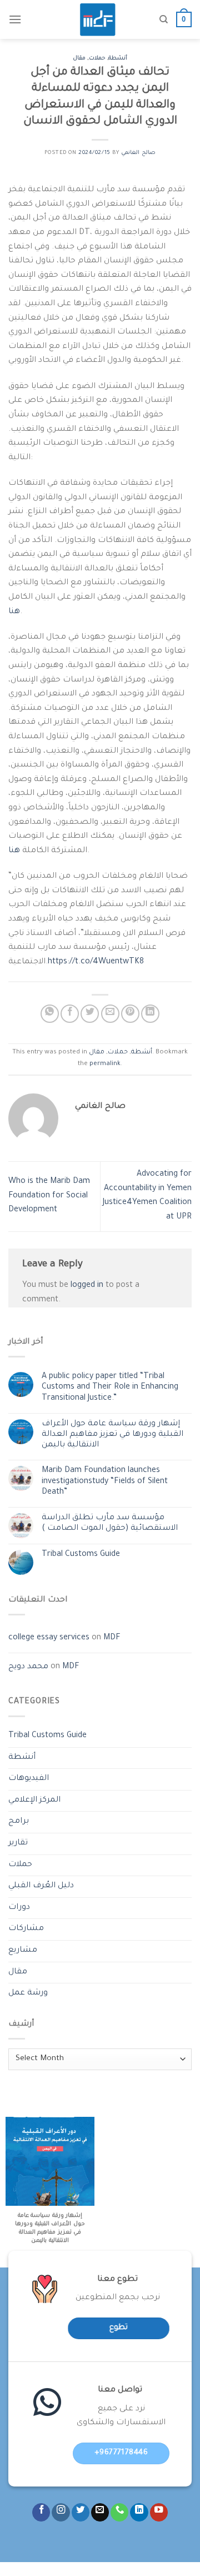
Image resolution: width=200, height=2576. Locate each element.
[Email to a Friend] (110, 1014)
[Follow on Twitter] (81, 2512)
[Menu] (15, 19)
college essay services (49, 1638)
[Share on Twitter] (90, 1014)
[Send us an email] (100, 2512)
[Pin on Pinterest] (130, 1014)
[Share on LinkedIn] (150, 1014)
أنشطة (118, 59)
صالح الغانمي (138, 153)
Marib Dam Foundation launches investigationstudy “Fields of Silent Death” (105, 1481)
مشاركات (26, 1929)
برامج (19, 1822)
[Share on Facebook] (70, 1014)
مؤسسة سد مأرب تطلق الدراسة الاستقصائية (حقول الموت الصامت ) (110, 1523)
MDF (112, 1638)
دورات (19, 1908)
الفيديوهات (29, 1779)
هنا (14, 612)
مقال (79, 59)
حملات (97, 59)
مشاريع (23, 1951)
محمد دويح (28, 1667)
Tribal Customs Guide (81, 1555)
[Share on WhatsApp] (50, 1014)
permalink (105, 1064)
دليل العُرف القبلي (41, 1886)
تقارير (18, 1843)
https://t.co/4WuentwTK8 (96, 962)
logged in (87, 1286)
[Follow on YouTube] (159, 2512)
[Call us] (119, 2512)
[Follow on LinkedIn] (139, 2512)
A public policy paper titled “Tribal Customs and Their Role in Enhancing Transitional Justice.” (110, 1388)
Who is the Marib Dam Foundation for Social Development (49, 1196)
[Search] (164, 19)
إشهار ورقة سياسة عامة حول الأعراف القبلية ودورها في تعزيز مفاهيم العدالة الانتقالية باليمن (112, 1435)
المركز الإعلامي (34, 1801)
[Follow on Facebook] (41, 2512)
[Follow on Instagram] (61, 2512)
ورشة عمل (28, 1993)
